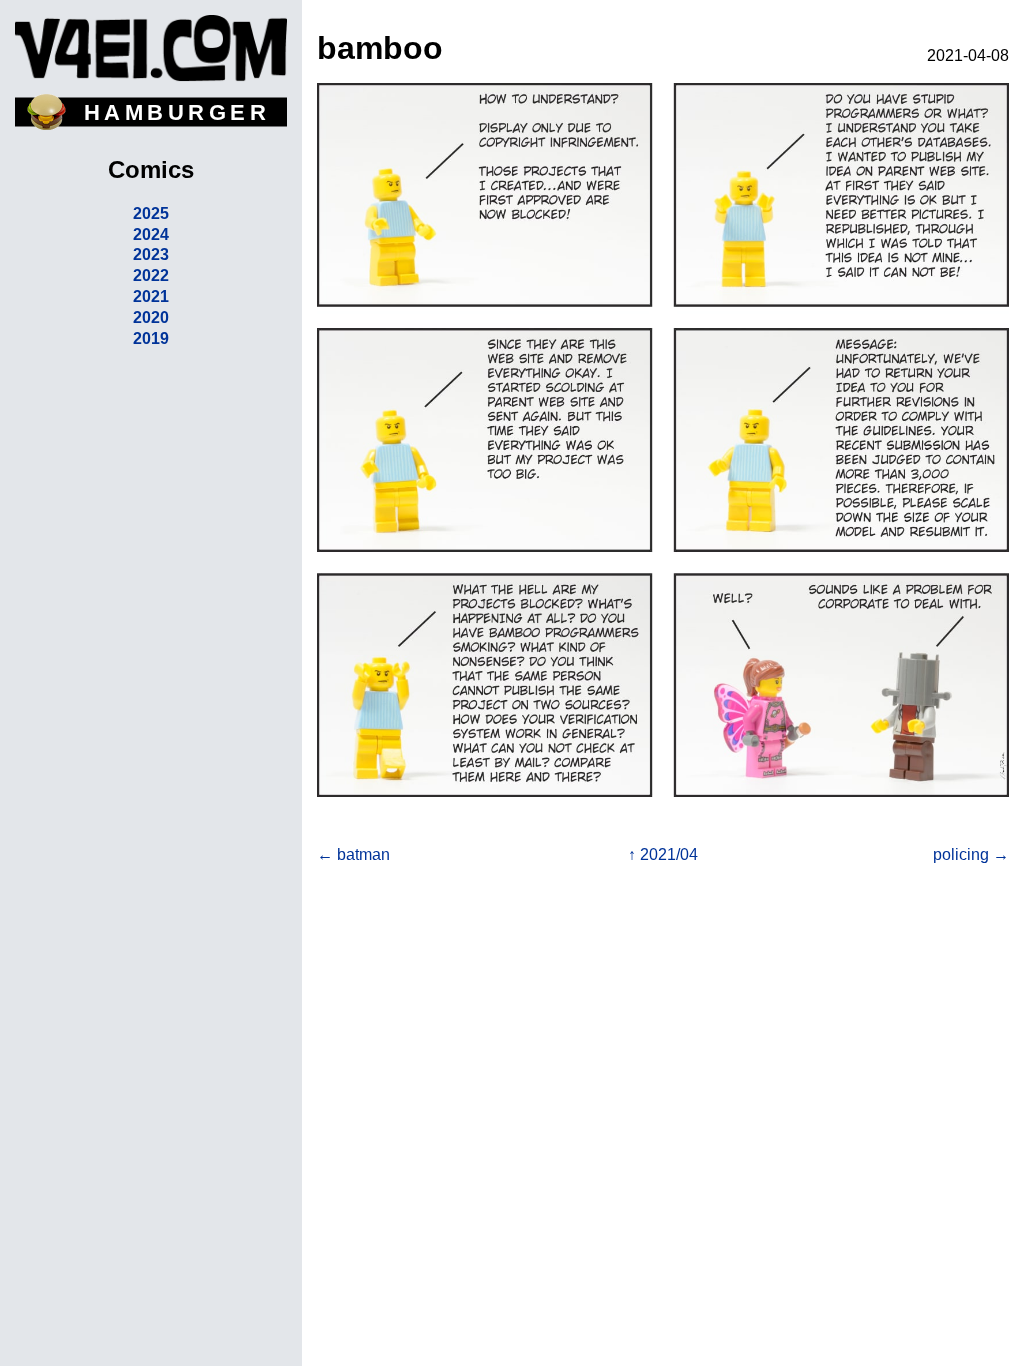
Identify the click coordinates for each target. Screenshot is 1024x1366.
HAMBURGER (177, 112)
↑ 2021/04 (663, 854)
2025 (151, 213)
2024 (151, 234)
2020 (151, 317)
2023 (151, 254)
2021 (151, 296)
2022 (151, 275)
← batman (353, 854)
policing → (971, 854)
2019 (151, 338)
